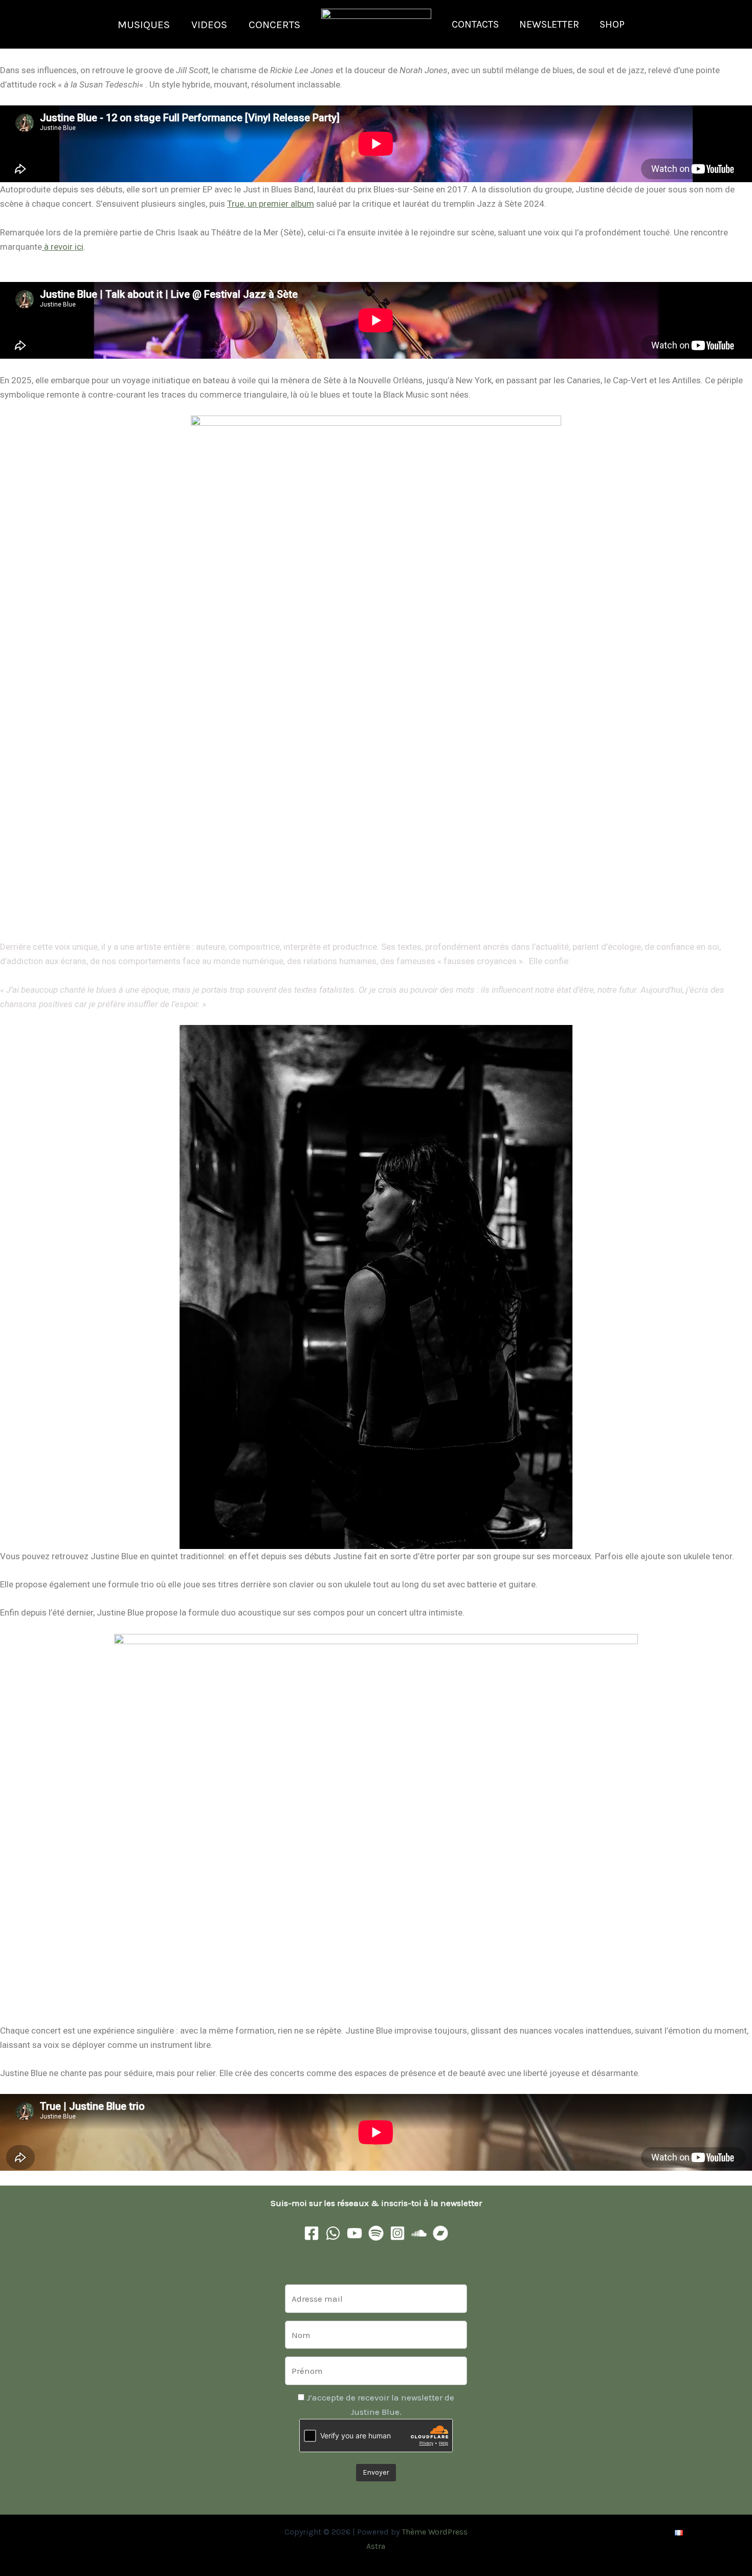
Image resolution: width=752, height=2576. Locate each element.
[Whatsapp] (333, 2233)
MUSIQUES (144, 25)
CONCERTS (274, 25)
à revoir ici (63, 247)
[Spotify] (376, 2233)
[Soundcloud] (419, 2233)
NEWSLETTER (549, 24)
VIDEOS (209, 25)
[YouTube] (355, 2233)
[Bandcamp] (440, 2233)
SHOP (612, 24)
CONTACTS (475, 24)
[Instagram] (397, 2233)
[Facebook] (312, 2233)
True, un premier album (271, 204)
